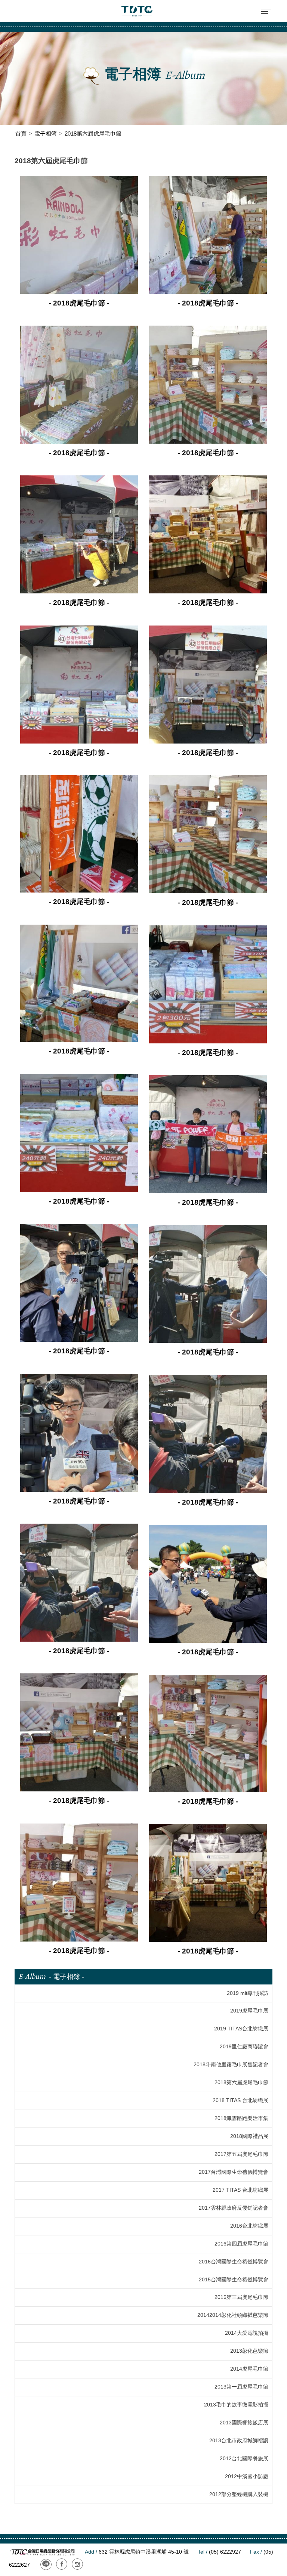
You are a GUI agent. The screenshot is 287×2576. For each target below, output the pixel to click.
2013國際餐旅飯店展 (244, 2423)
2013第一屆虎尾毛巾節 (241, 2387)
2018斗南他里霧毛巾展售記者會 (231, 2065)
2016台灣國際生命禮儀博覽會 (234, 2262)
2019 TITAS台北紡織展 (241, 2029)
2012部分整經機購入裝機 (239, 2494)
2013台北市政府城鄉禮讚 (239, 2441)
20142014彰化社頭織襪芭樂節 (233, 2315)
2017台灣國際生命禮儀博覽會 (234, 2172)
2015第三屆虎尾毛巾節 (241, 2297)
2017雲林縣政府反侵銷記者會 (234, 2208)
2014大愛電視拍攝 (247, 2333)
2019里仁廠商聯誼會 (244, 2047)
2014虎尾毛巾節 (249, 2369)
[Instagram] (77, 2564)
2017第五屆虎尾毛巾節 (241, 2154)
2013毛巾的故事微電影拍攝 (236, 2405)
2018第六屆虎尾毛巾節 (241, 2082)
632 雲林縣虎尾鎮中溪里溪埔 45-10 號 (137, 2552)
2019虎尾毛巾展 (249, 2011)
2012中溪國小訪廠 (247, 2476)
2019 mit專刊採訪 (248, 1993)
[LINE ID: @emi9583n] (46, 2564)
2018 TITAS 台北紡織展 (240, 2100)
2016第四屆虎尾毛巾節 (241, 2244)
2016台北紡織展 (249, 2226)
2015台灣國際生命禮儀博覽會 (234, 2280)
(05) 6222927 (219, 2552)
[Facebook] (62, 2564)
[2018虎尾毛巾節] (79, 234)
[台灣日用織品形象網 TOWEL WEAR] (137, 11)
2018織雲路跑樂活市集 (241, 2118)
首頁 (21, 134)
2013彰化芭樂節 (249, 2351)
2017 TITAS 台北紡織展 (240, 2190)
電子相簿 (46, 134)
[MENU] (266, 11)
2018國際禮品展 (249, 2136)
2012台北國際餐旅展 (244, 2459)
